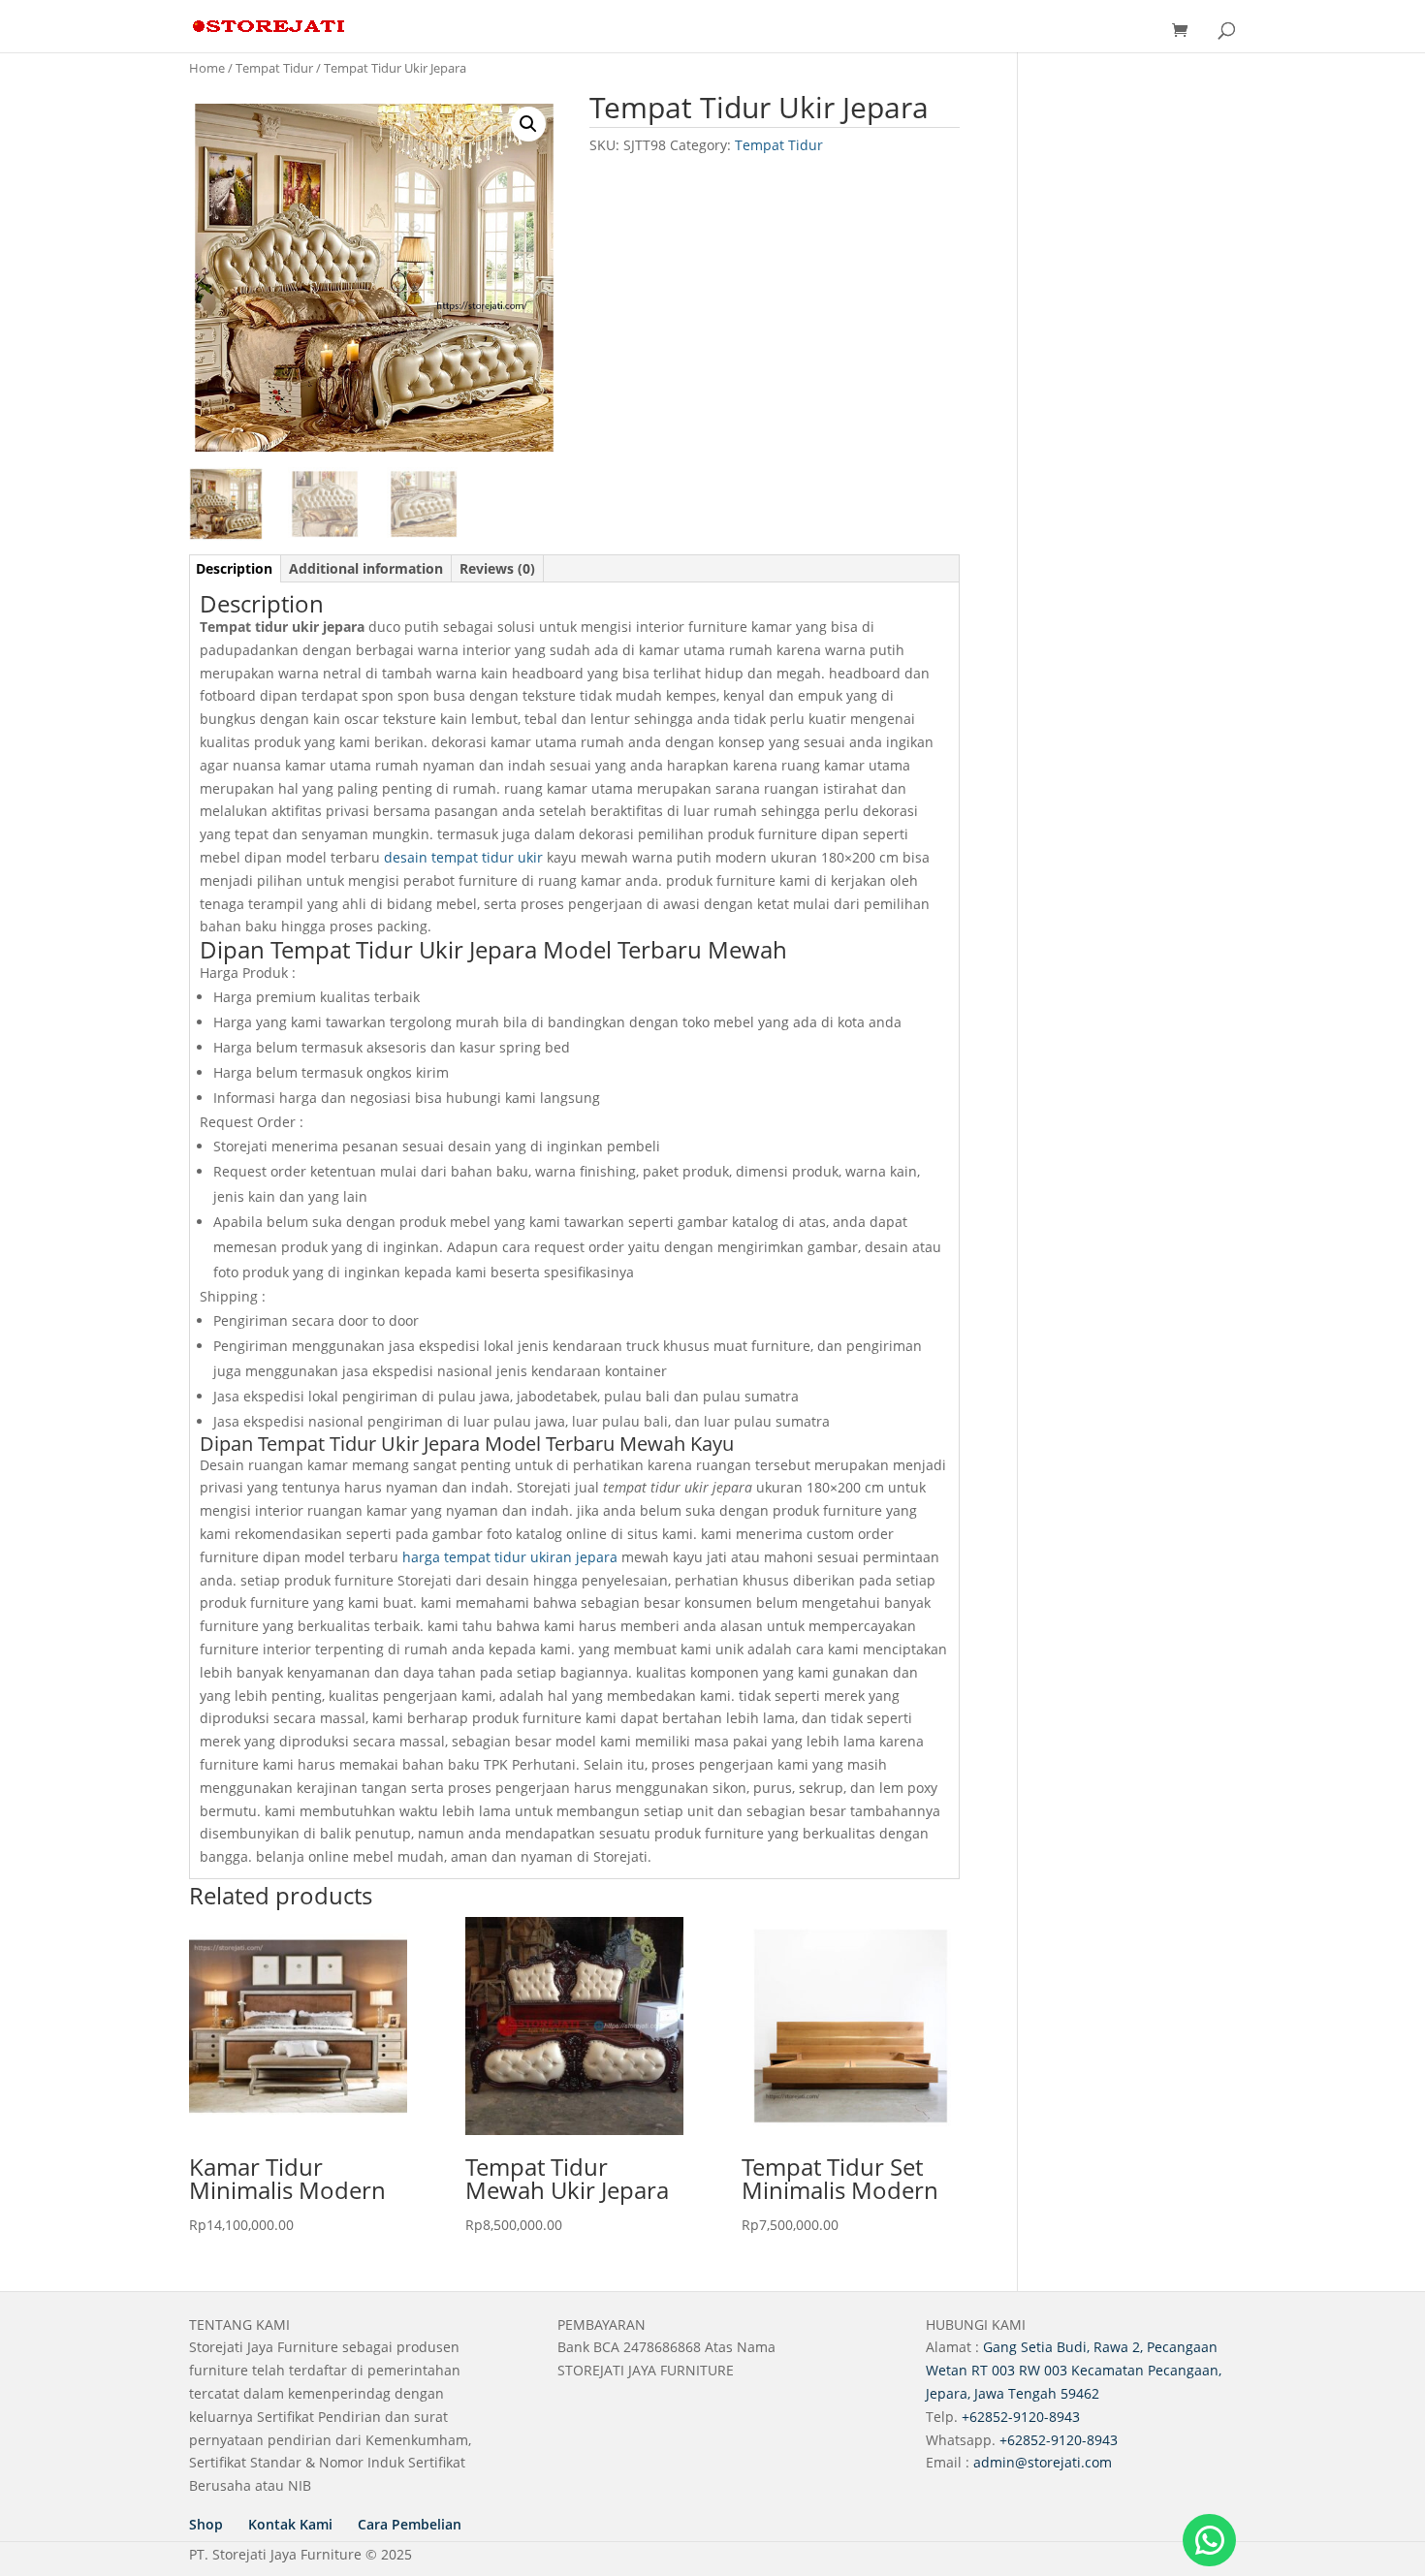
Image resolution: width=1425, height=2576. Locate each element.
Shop (206, 2524)
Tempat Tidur (274, 68)
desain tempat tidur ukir (463, 857)
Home (207, 68)
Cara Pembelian (410, 2524)
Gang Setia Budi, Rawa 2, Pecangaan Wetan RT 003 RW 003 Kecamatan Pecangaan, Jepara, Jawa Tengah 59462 (1074, 2370)
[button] (528, 124)
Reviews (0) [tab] (497, 568)
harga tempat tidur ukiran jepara (510, 1557)
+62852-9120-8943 (1021, 2417)
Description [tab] (234, 568)
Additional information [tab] (366, 568)
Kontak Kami (290, 2524)
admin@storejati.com (1043, 2462)
